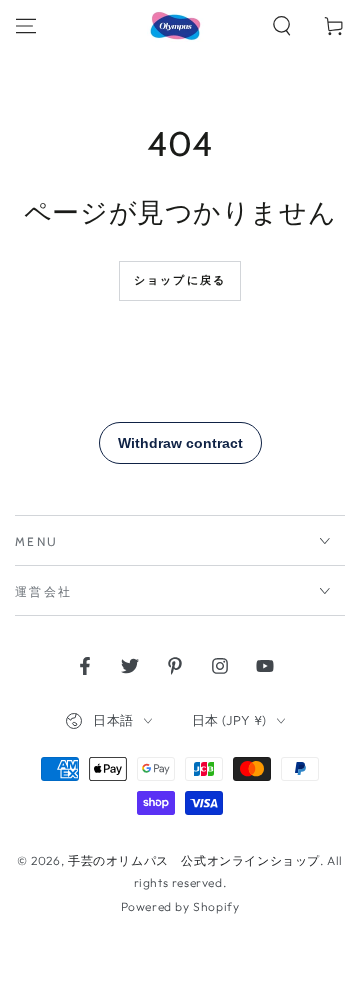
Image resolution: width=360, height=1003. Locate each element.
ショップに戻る (180, 280)
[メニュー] (26, 26)
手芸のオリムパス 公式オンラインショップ (194, 860)
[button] (282, 26)
